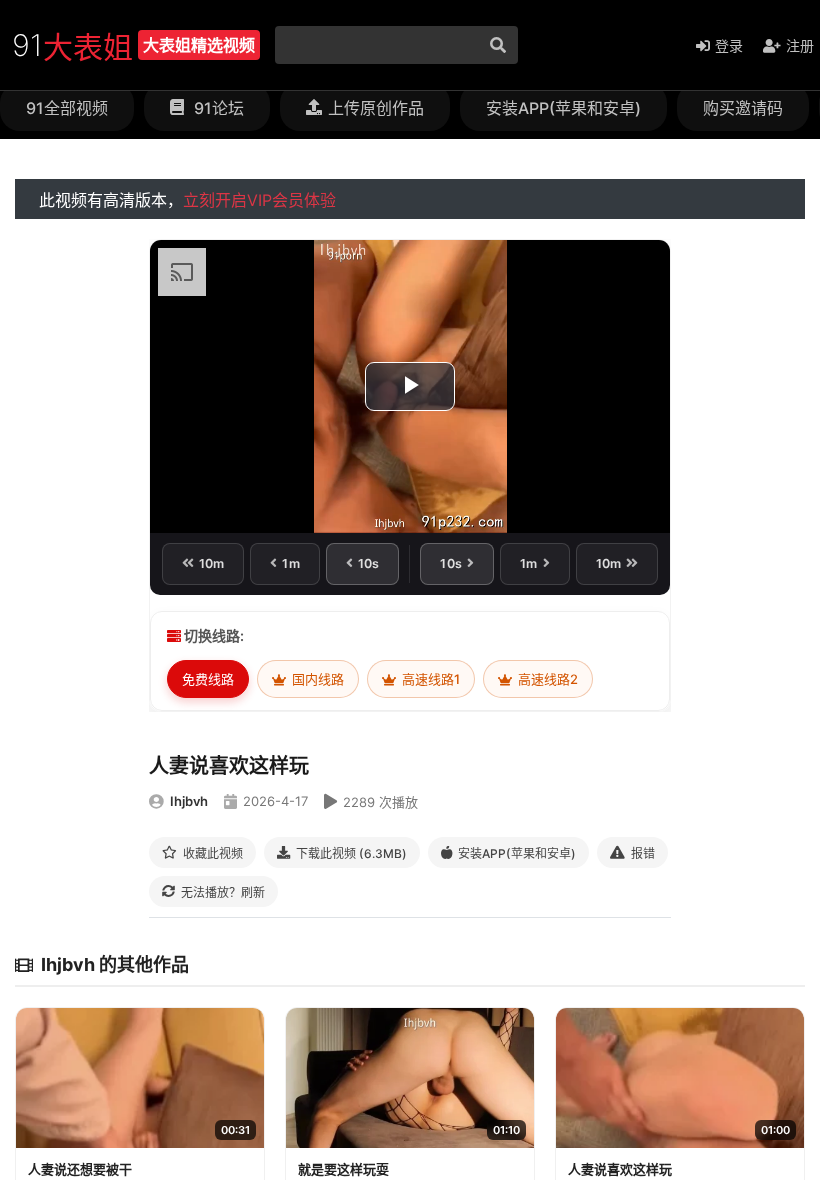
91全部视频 (67, 108)
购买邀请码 (743, 108)
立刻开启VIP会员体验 (259, 200)
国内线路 (316, 679)
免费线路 (208, 679)
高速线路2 (546, 679)
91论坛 (217, 108)
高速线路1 (429, 679)
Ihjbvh (189, 801)
